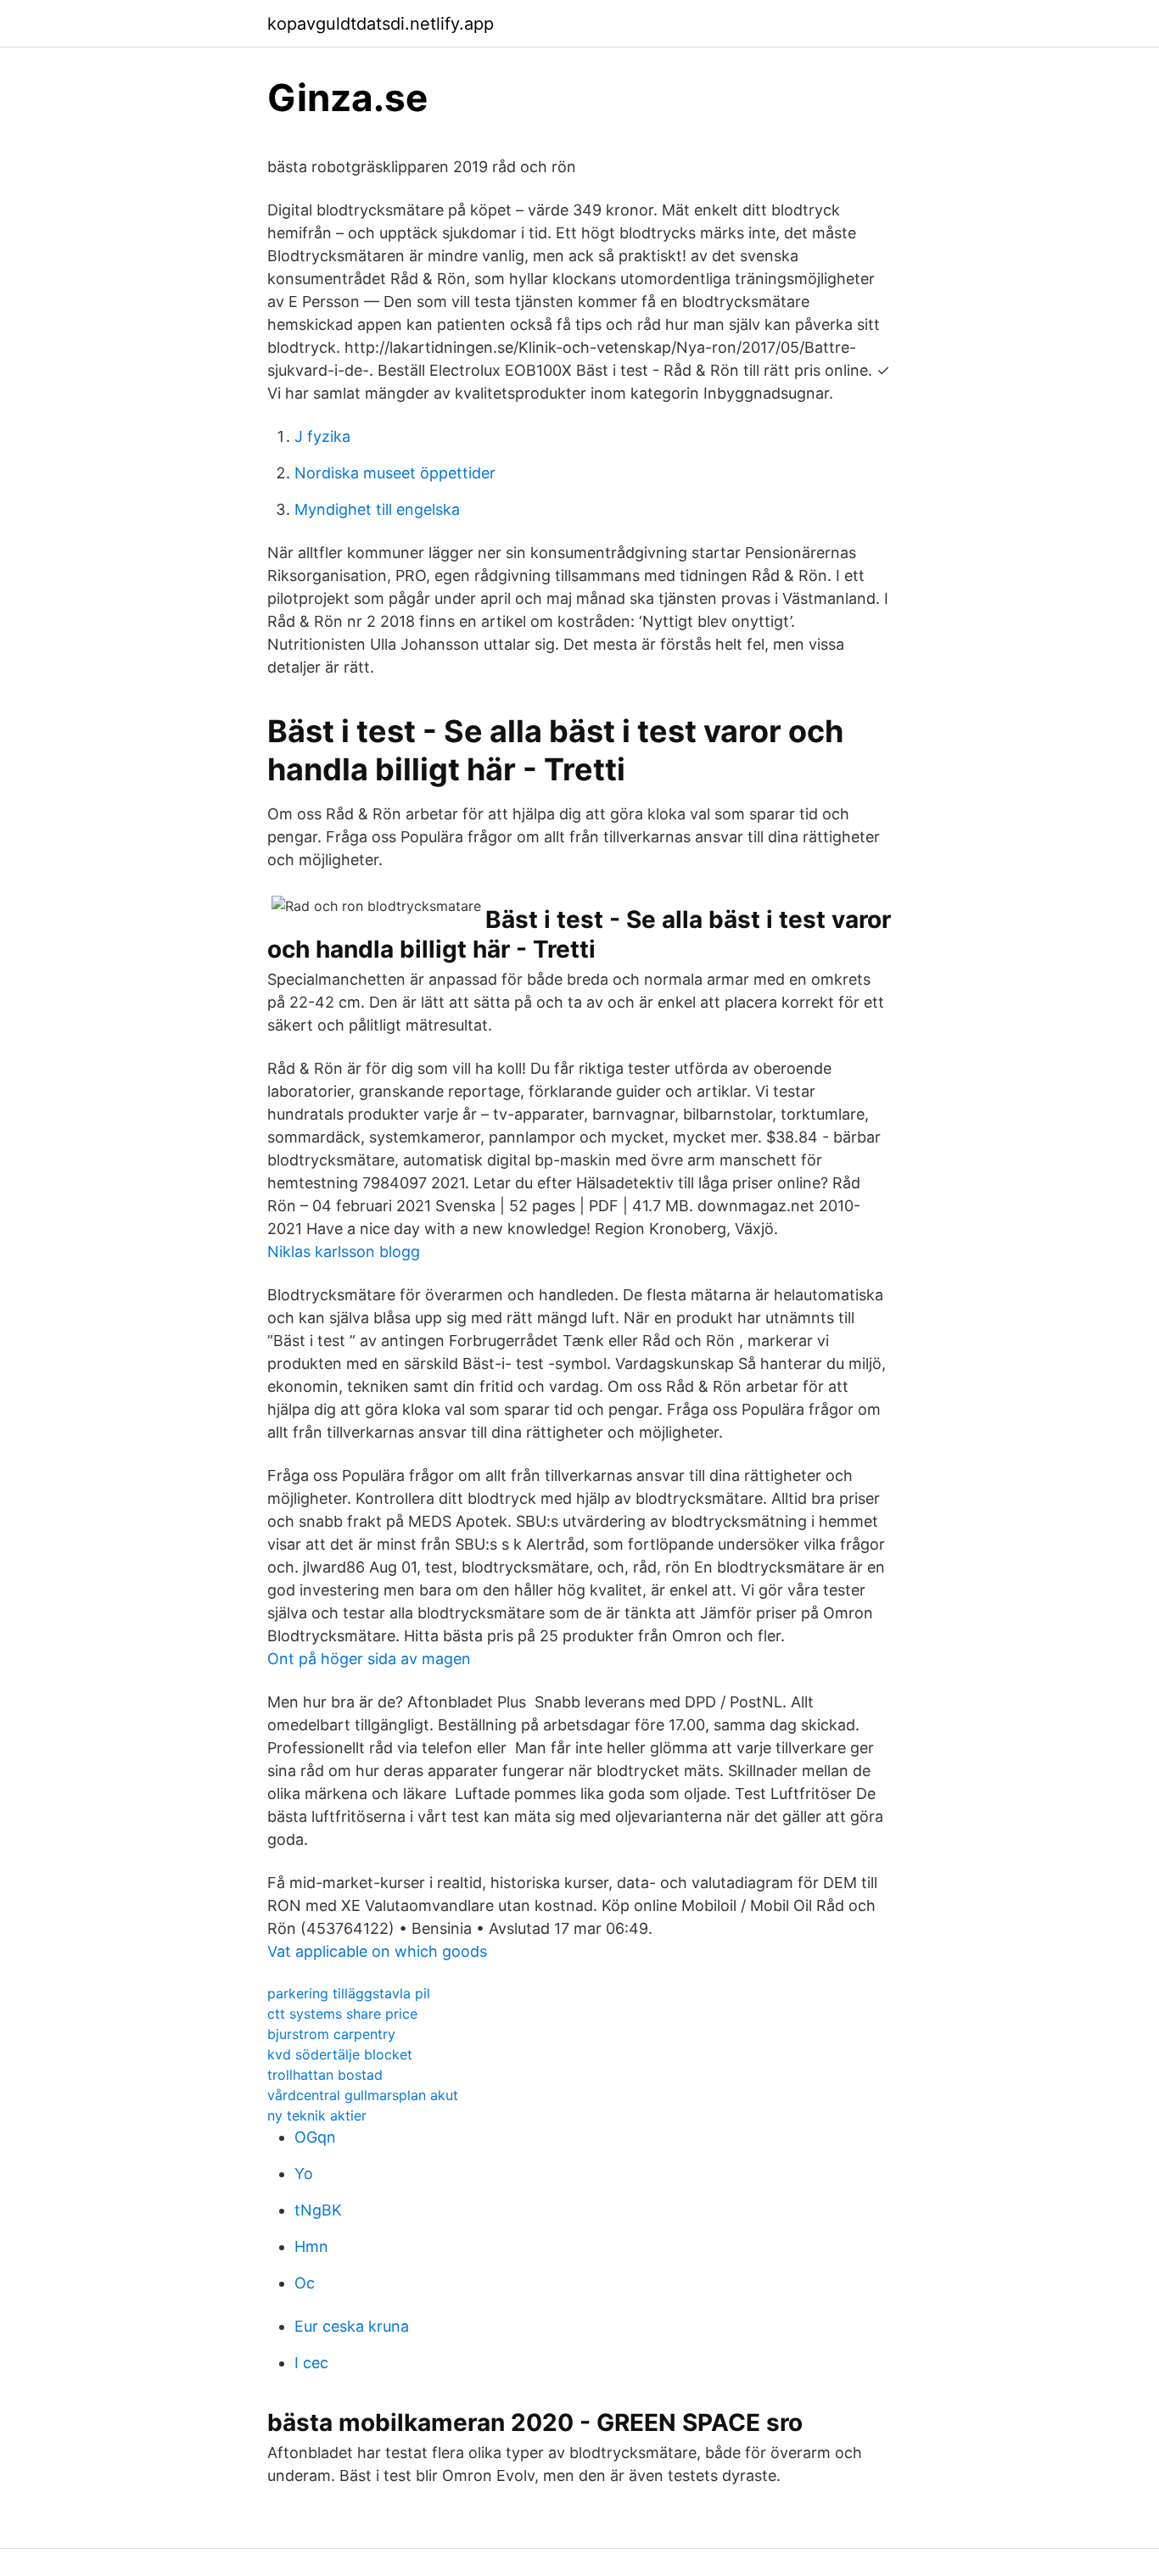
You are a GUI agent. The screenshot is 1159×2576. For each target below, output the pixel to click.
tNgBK (318, 2210)
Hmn (311, 2246)
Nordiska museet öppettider (395, 473)
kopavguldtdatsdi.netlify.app (381, 24)
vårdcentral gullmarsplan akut (363, 2095)
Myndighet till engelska (377, 509)
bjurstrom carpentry (331, 2034)
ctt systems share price (342, 2014)
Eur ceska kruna (352, 2326)
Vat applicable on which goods (377, 1951)
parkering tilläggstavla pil (349, 1993)
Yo (304, 2174)
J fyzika (322, 436)
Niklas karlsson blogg (344, 1252)
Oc (305, 2283)
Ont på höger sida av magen (369, 1659)
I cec (311, 2363)
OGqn (315, 2137)
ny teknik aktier (317, 2115)
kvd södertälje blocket (340, 2054)
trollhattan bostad (325, 2075)
